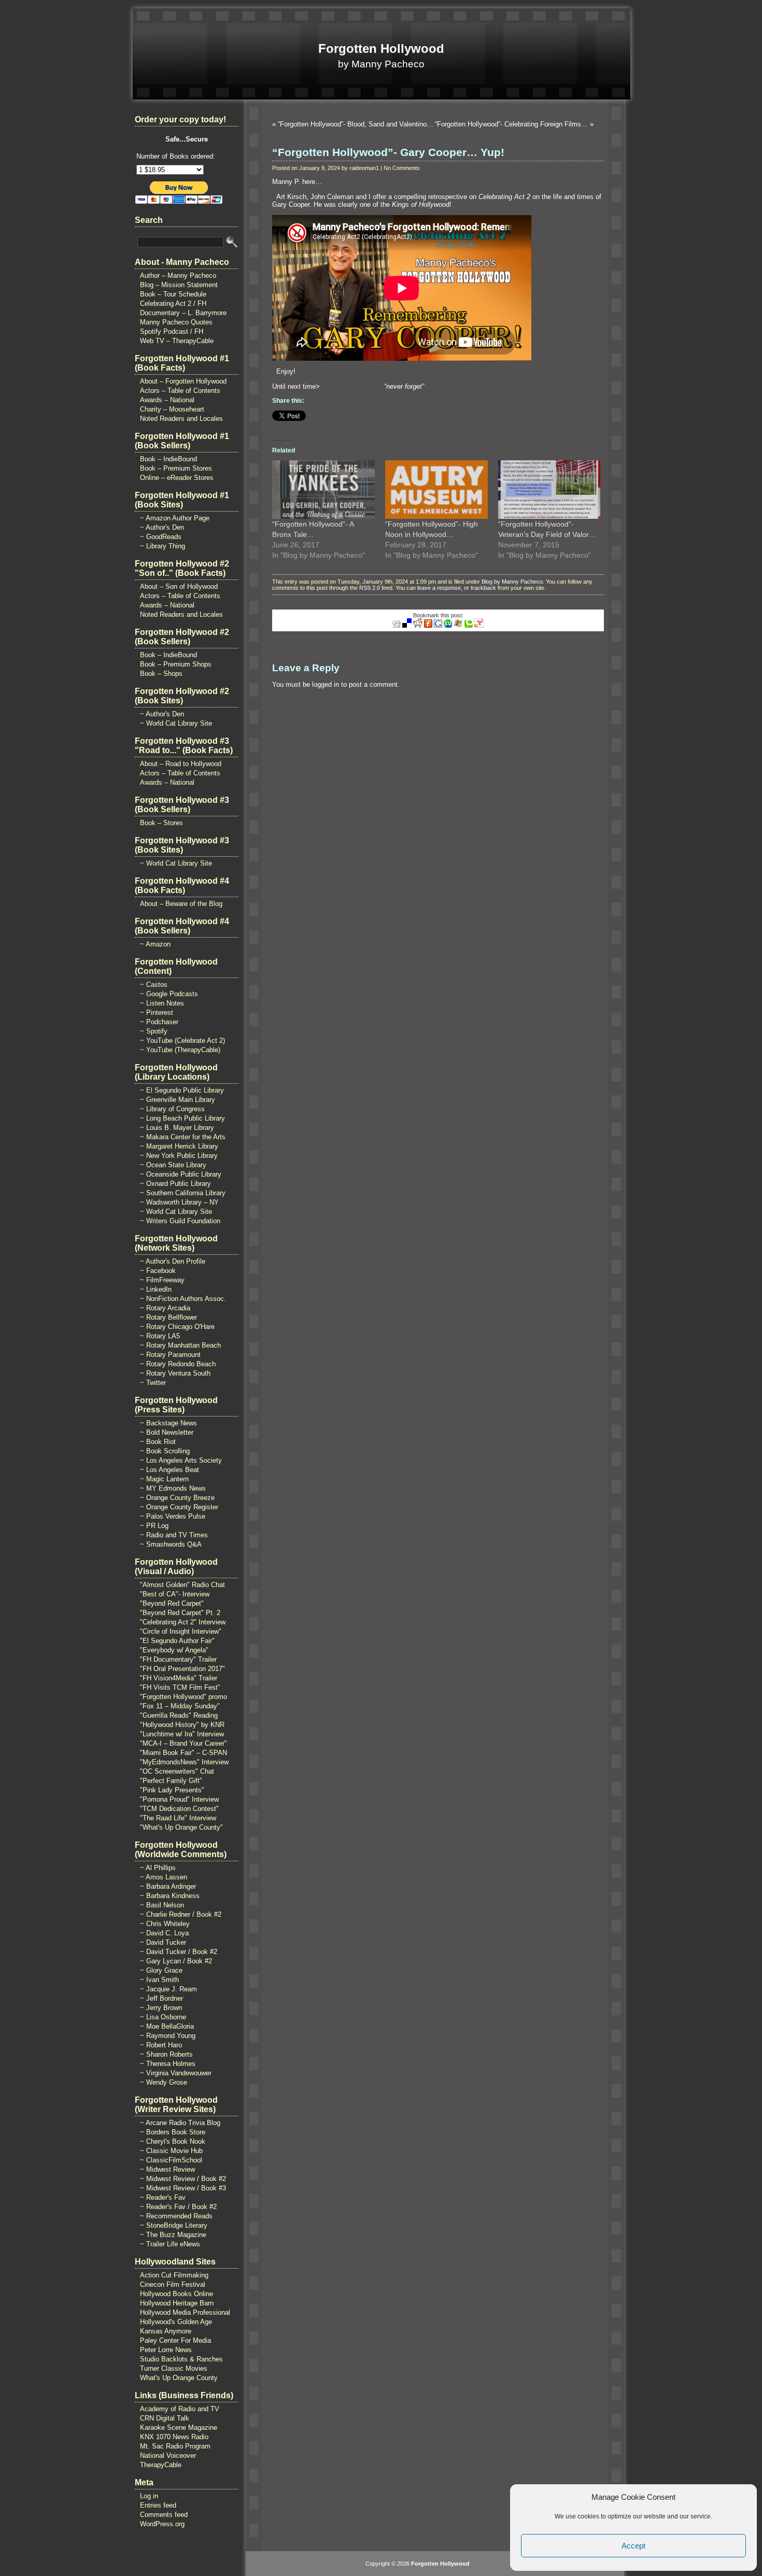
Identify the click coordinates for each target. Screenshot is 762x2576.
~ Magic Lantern (164, 1479)
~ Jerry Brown (161, 2008)
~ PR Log (154, 1526)
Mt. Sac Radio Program (175, 2446)
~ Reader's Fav (163, 2197)
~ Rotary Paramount (170, 1355)
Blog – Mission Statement (179, 285)
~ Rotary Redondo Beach (178, 1364)
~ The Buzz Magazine (173, 2235)
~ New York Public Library (179, 1156)
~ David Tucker (163, 1942)
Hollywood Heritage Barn (177, 2303)
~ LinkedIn (156, 1289)
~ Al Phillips (158, 1868)
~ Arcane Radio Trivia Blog (180, 2123)
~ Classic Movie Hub (171, 2151)
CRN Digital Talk (165, 2418)
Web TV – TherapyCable (177, 341)
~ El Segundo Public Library (182, 1090)
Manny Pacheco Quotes (176, 322)
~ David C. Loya (164, 1933)
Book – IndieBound (168, 459)
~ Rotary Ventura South (175, 1373)
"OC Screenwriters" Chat (177, 1771)
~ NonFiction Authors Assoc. (183, 1299)
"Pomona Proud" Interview (179, 1799)
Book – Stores (161, 823)
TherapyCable (161, 2465)
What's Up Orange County (179, 2378)
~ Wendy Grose (164, 2082)
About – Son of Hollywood (179, 586)
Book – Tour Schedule (173, 294)
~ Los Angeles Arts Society (181, 1460)
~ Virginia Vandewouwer (176, 2073)
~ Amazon (155, 944)
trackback (483, 588)
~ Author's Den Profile (173, 1261)
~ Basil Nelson (162, 1905)
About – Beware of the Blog (181, 904)
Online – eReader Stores (177, 478)
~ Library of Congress (172, 1109)
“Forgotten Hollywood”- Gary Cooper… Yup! (388, 152)
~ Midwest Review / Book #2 (183, 2179)
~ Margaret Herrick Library (179, 1146)
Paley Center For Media (175, 2340)
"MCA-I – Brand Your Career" (184, 1743)
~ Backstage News (168, 1423)
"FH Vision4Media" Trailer (179, 1678)
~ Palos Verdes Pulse (173, 1516)
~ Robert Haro (161, 2045)
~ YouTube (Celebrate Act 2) (182, 1041)
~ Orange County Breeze (177, 1498)
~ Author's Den (162, 527)
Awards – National (167, 400)
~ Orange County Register (179, 1507)
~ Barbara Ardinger (168, 1886)
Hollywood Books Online (177, 2294)
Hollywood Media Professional (185, 2312)
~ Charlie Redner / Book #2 (181, 1914)
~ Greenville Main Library (178, 1100)
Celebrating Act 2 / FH (173, 303)
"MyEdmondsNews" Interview (184, 1762)
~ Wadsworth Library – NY (179, 1202)
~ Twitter (153, 1383)
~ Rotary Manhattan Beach (180, 1345)
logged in (326, 684)
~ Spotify (154, 1031)
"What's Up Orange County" (181, 1827)
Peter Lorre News (166, 2350)
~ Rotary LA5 (160, 1336)
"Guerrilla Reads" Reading (179, 1715)
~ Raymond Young (168, 2036)
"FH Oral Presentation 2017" (182, 1669)
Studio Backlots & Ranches (181, 2359)
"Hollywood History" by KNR (182, 1725)
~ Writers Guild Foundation (180, 1221)
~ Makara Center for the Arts (183, 1137)
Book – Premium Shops (176, 664)
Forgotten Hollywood (381, 48)
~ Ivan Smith (159, 1980)
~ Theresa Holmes (168, 2064)
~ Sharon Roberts (166, 2054)
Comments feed (164, 2515)
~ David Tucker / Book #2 (179, 1952)
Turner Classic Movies (174, 2368)
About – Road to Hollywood (181, 764)
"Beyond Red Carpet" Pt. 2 (180, 1613)
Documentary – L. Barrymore (183, 313)
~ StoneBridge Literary (174, 2225)
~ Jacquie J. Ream (168, 1989)
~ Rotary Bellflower (168, 1317)
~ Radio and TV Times (174, 1535)
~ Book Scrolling (165, 1451)
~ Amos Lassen (164, 1877)
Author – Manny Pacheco (178, 275)
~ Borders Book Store (173, 2132)
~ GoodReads (161, 537)
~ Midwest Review (167, 2169)
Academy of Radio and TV (180, 2409)
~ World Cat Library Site (176, 723)
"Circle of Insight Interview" (181, 1631)
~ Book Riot (158, 1442)
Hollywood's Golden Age (176, 2322)
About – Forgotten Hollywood (183, 381)
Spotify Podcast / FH (172, 331)
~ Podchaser (159, 1022)
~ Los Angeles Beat (170, 1470)
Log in (149, 2496)
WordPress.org (162, 2524)
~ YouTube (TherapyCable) (180, 1050)
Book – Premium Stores (176, 468)
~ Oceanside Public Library (181, 1174)
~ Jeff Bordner (161, 1998)
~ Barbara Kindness (170, 1896)
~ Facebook (158, 1271)
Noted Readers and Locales (181, 419)
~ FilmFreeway (162, 1280)
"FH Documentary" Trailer (178, 1659)
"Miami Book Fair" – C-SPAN (184, 1753)
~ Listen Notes (162, 1003)
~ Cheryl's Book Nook (173, 2141)
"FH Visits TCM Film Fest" (180, 1687)
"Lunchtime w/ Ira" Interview (182, 1734)
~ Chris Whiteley (165, 1924)
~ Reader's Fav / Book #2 (178, 2207)
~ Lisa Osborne (163, 2017)
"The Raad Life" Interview (178, 1818)
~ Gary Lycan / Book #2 (176, 1961)
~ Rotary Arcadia (165, 1308)
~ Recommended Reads (176, 2216)
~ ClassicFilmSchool (171, 2160)
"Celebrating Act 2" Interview (183, 1622)
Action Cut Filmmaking (174, 2275)
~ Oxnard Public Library (175, 1184)
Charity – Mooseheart (172, 409)
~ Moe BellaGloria (167, 2026)
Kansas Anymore (166, 2331)
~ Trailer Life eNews (170, 2244)
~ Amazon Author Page (175, 518)
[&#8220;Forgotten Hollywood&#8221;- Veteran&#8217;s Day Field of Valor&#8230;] (549, 490)
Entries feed (158, 2505)
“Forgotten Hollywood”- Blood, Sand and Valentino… (356, 124)
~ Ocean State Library (173, 1165)
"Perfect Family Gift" (171, 1781)
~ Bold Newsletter (167, 1432)
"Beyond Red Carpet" (172, 1603)
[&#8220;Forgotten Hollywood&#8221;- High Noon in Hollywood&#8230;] (436, 490)
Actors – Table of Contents (180, 391)
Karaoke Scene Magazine (179, 2428)
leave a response (439, 588)
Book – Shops (161, 674)
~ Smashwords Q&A (171, 1544)
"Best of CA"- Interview (175, 1594)
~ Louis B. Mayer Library (177, 1128)
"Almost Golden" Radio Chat (182, 1585)
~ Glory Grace (161, 1970)
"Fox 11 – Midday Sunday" (180, 1706)
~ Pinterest (157, 1013)
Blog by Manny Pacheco (512, 582)
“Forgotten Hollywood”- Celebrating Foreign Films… (511, 124)
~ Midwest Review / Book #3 (183, 2188)
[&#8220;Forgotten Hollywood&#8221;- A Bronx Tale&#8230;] (323, 490)
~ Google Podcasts (169, 994)
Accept (633, 2546)
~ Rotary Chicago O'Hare (177, 1327)
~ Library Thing (163, 546)
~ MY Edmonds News (173, 1488)
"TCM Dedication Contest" (179, 1809)
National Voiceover (168, 2455)
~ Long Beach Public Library (182, 1118)
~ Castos (154, 985)
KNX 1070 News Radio (174, 2437)
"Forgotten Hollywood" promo (184, 1697)
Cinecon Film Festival (173, 2284)
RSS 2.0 (370, 588)
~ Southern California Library (183, 1193)
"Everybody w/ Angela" (174, 1650)
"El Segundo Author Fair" (177, 1641)
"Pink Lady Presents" (172, 1790)
